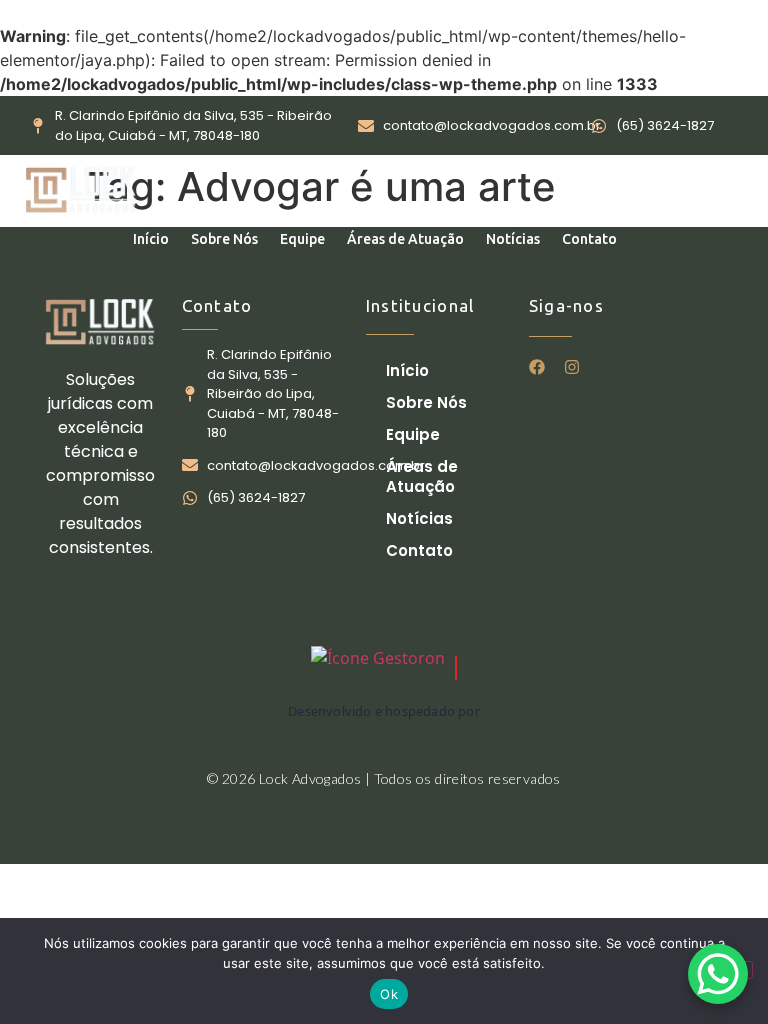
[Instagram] (572, 367)
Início (151, 239)
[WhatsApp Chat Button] (718, 974)
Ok (389, 994)
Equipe (302, 239)
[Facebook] (537, 367)
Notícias (513, 239)
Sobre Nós (224, 239)
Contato (589, 239)
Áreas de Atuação (405, 239)
